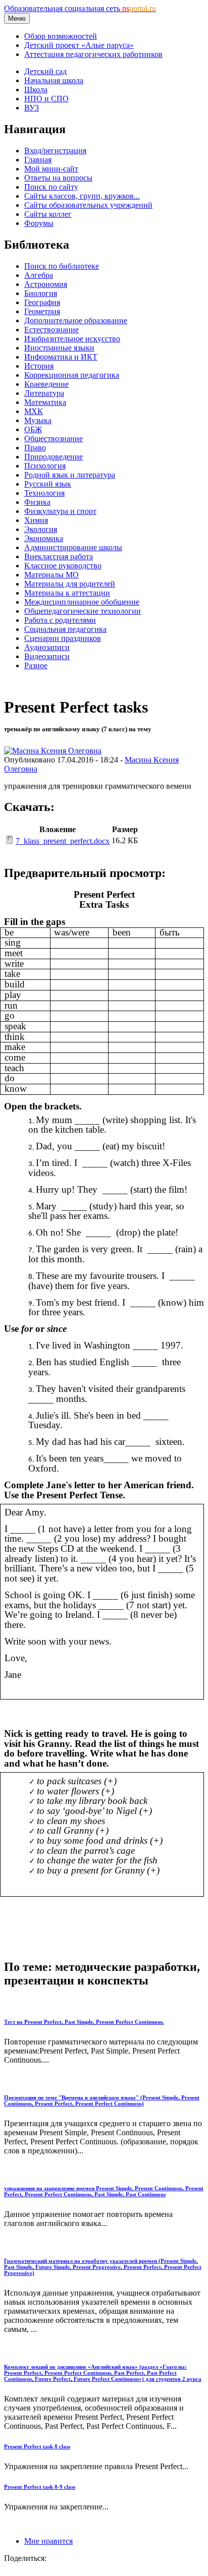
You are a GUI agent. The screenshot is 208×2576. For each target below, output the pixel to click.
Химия (36, 520)
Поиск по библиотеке (62, 266)
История (39, 366)
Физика (37, 502)
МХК (34, 411)
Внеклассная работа (59, 557)
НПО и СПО (46, 99)
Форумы (39, 223)
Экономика (44, 538)
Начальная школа (54, 80)
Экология (41, 529)
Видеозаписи (47, 656)
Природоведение (54, 457)
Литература (44, 393)
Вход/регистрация (55, 151)
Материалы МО (51, 575)
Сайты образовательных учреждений (88, 205)
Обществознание (54, 438)
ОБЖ (33, 429)
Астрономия (46, 284)
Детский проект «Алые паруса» (79, 45)
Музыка (38, 420)
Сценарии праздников (63, 638)
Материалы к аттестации (67, 593)
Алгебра (39, 275)
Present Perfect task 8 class (37, 2446)
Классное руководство (63, 566)
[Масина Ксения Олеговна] (53, 751)
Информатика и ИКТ (61, 357)
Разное (36, 665)
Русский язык (48, 484)
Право (35, 448)
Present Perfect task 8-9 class (40, 2487)
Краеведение (46, 384)
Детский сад (45, 71)
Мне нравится (48, 2541)
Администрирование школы (73, 547)
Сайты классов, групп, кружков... (82, 196)
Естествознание (51, 330)
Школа (36, 90)
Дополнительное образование (76, 320)
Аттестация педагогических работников (93, 54)
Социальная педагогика (65, 629)
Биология (41, 293)
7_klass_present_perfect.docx (63, 841)
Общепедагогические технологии (83, 611)
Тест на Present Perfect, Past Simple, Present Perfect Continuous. (84, 2022)
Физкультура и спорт (60, 511)
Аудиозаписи (47, 647)
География (42, 302)
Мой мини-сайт (51, 169)
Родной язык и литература (70, 475)
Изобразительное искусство (72, 339)
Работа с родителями (60, 620)
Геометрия (42, 311)
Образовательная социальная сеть (80, 8)
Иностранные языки (59, 348)
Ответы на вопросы (58, 178)
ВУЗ (32, 108)
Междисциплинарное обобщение (82, 602)
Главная (38, 160)
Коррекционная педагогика (72, 375)
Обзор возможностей (61, 36)
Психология (45, 466)
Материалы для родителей (70, 584)
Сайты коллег (48, 214)
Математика (45, 402)
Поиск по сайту (51, 187)
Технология (44, 493)
